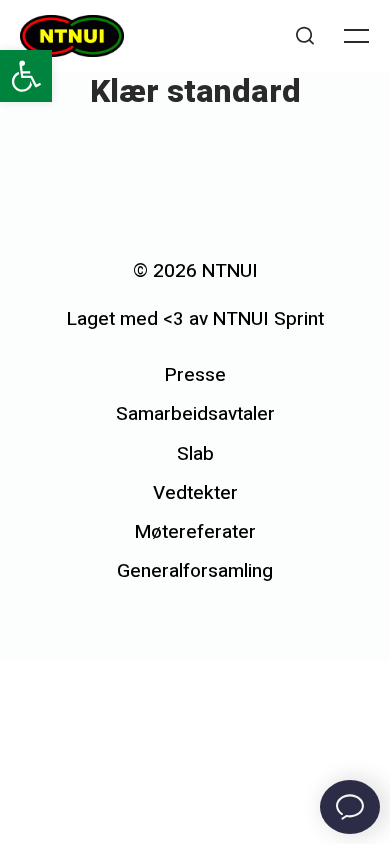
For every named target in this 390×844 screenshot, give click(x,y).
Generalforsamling (195, 571)
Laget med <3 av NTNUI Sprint (195, 319)
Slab (195, 454)
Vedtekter (195, 493)
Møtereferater (195, 532)
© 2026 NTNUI (195, 271)
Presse (195, 375)
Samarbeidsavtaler (195, 414)
